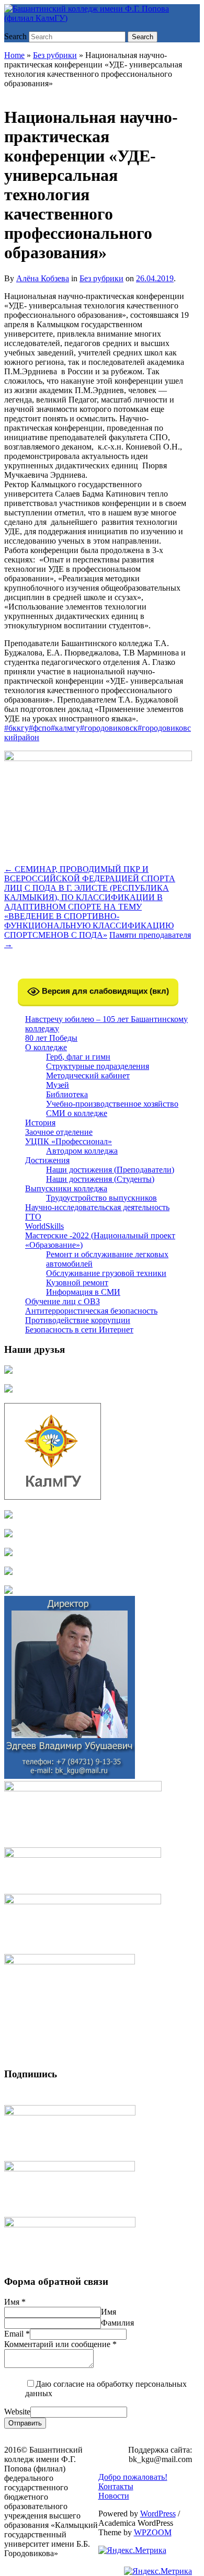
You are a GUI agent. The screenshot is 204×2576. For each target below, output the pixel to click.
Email (17, 2334)
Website (17, 2412)
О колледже (46, 1047)
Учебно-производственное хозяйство (112, 1104)
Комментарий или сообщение (60, 2344)
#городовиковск (109, 728)
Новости (114, 2496)
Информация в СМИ (83, 1292)
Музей (58, 1085)
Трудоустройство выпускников (101, 1198)
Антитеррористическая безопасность (91, 1311)
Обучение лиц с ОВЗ (63, 1301)
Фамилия (117, 2323)
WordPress (158, 2514)
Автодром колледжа (82, 1151)
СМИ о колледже (77, 1113)
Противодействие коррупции (78, 1320)
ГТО (33, 1217)
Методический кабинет (88, 1076)
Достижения (47, 1160)
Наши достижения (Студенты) (100, 1179)
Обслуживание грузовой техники (106, 1273)
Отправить (25, 2423)
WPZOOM (153, 2532)
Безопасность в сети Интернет (79, 1330)
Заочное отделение (59, 1132)
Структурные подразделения (98, 1066)
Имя (15, 2302)
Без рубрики (55, 55)
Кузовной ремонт (77, 1283)
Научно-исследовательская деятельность (97, 1207)
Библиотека (67, 1094)
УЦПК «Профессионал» (69, 1141)
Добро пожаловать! (133, 2477)
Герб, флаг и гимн (78, 1057)
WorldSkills (44, 1226)
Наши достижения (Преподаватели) (110, 1170)
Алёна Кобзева (43, 278)
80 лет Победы (51, 1038)
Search (15, 36)
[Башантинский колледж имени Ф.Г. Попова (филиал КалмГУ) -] (98, 18)
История (40, 1123)
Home (14, 55)
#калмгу (65, 728)
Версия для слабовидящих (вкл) (104, 991)
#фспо (40, 728)
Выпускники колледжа (66, 1188)
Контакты (116, 2486)
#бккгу (16, 728)
